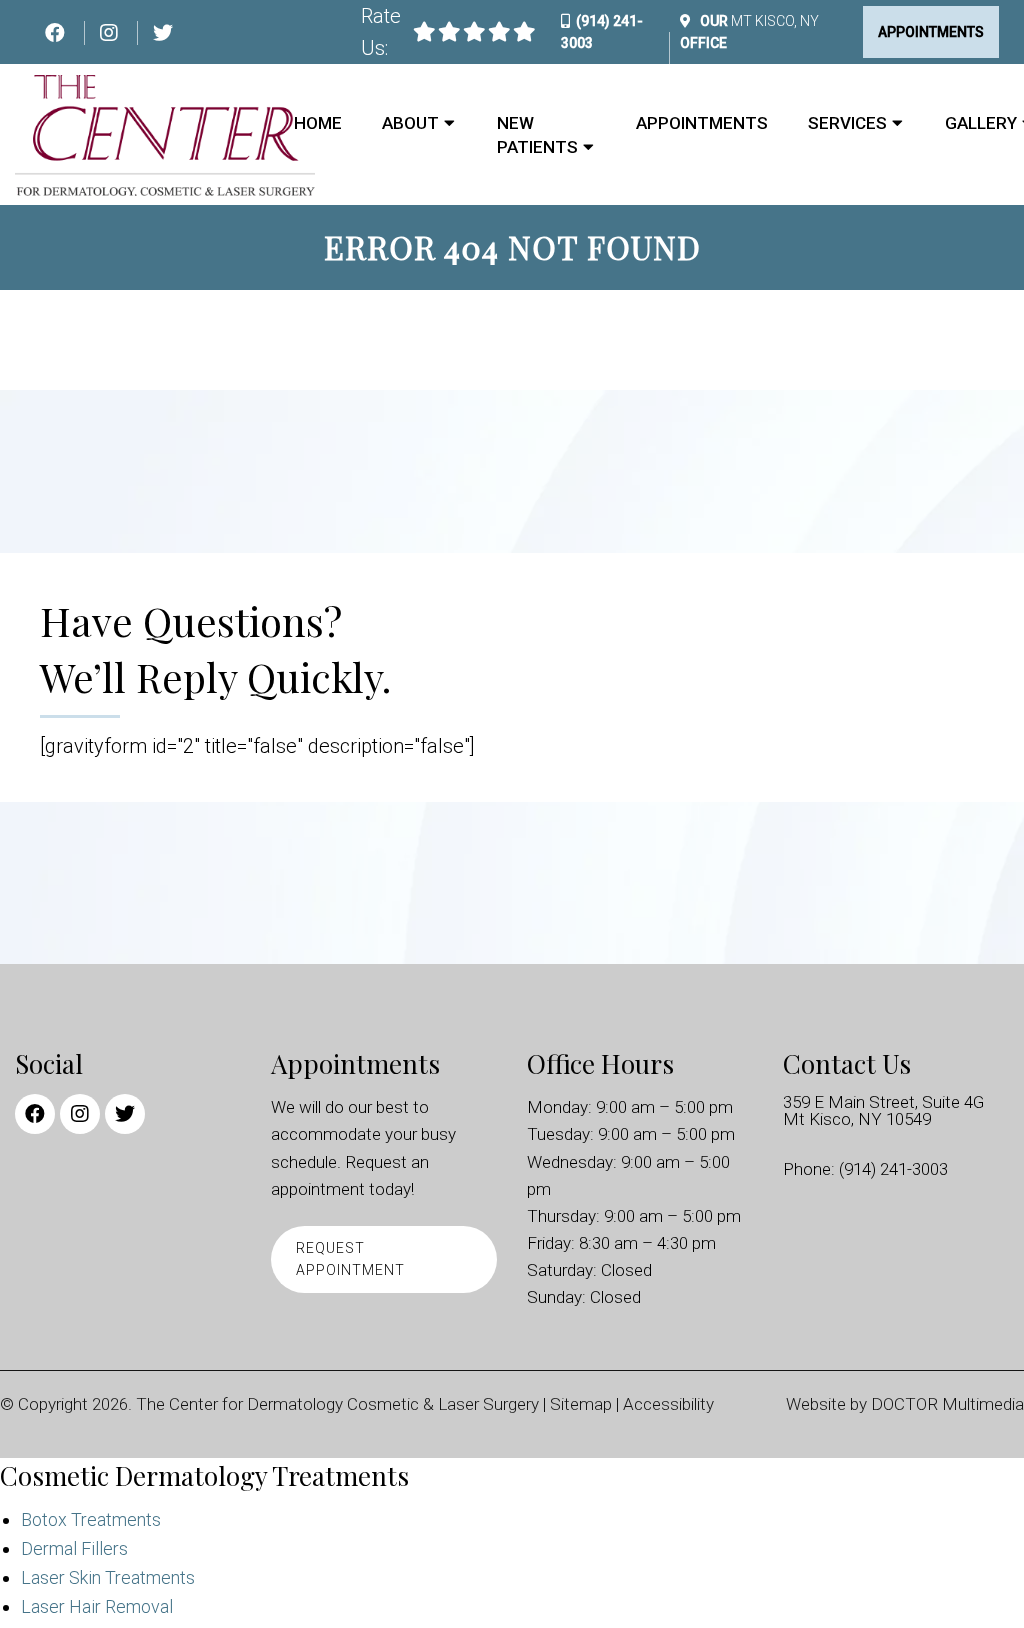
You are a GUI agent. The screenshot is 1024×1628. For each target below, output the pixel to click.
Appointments (931, 32)
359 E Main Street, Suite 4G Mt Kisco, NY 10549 (883, 1111)
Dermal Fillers (74, 1548)
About (410, 123)
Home (318, 123)
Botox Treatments (91, 1519)
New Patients (537, 135)
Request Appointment (350, 1259)
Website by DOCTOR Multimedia (905, 1404)
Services (847, 123)
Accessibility (668, 1404)
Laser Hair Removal (97, 1606)
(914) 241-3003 (893, 1169)
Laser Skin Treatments (108, 1577)
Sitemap (581, 1404)
